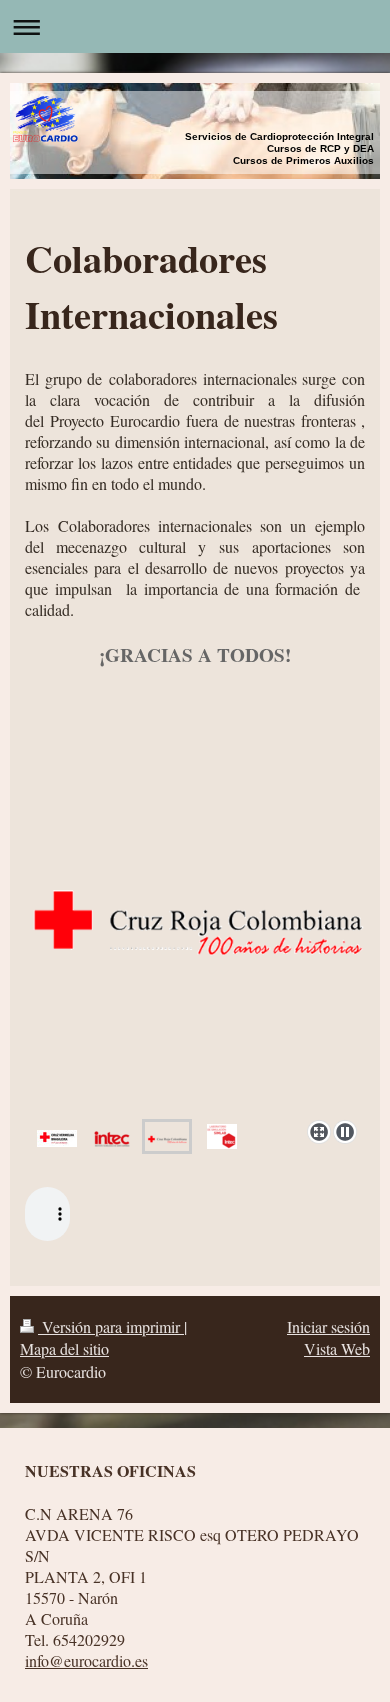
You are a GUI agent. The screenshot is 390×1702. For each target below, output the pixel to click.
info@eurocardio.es (86, 1660)
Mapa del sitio (64, 1348)
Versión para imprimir (111, 1326)
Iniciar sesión (328, 1326)
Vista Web (337, 1348)
